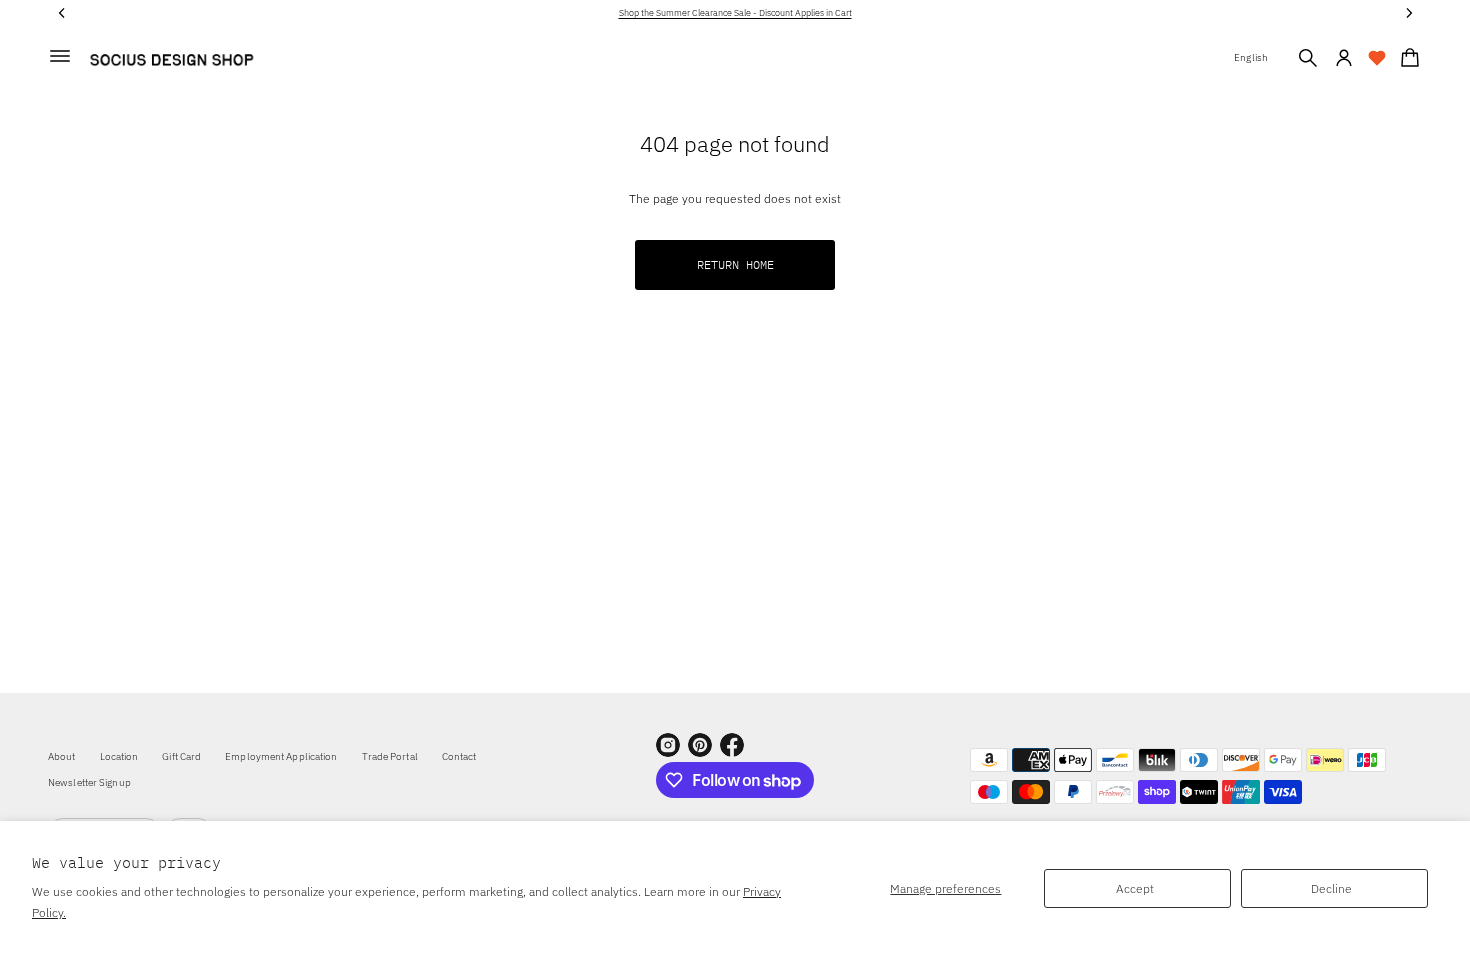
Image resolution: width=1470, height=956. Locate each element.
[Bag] (1407, 58)
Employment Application (281, 756)
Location (119, 756)
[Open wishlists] (1377, 58)
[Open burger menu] (60, 56)
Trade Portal (390, 756)
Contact (459, 756)
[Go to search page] (1308, 58)
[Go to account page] (1344, 58)
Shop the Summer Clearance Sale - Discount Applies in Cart (735, 12)
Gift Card (181, 756)
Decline (1331, 888)
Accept (1135, 888)
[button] (1308, 58)
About (62, 756)
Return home (735, 264)
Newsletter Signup (89, 782)
